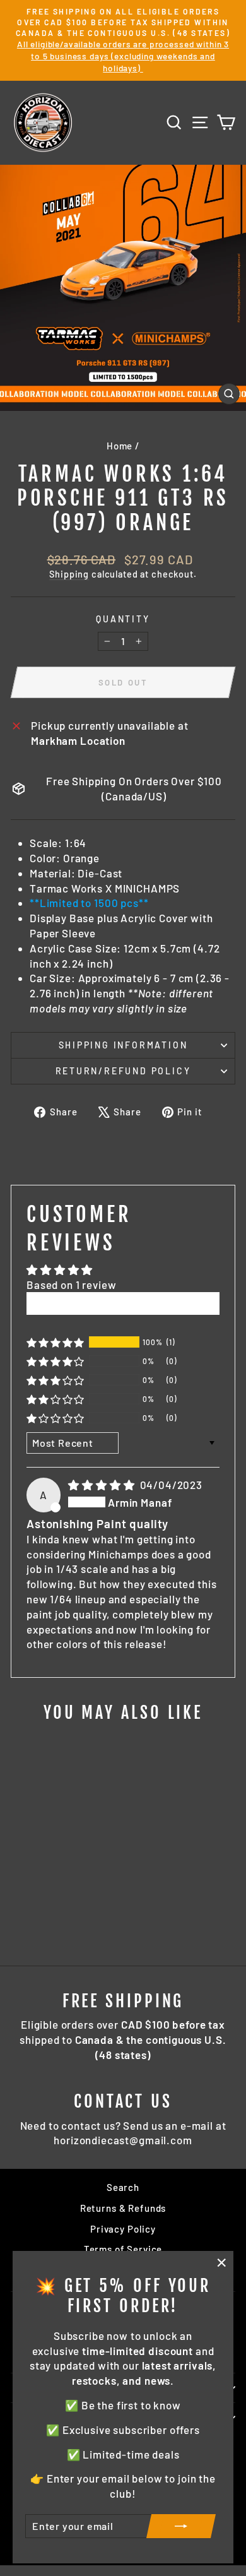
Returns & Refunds (123, 2208)
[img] (102, 1485)
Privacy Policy (123, 2229)
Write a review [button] (123, 1303)
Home (120, 446)
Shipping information (123, 1045)
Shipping (69, 574)
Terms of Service (123, 2249)
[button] (56, 1342)
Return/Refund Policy (123, 1071)
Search (123, 2187)
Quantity (123, 619)
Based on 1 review (71, 1285)
